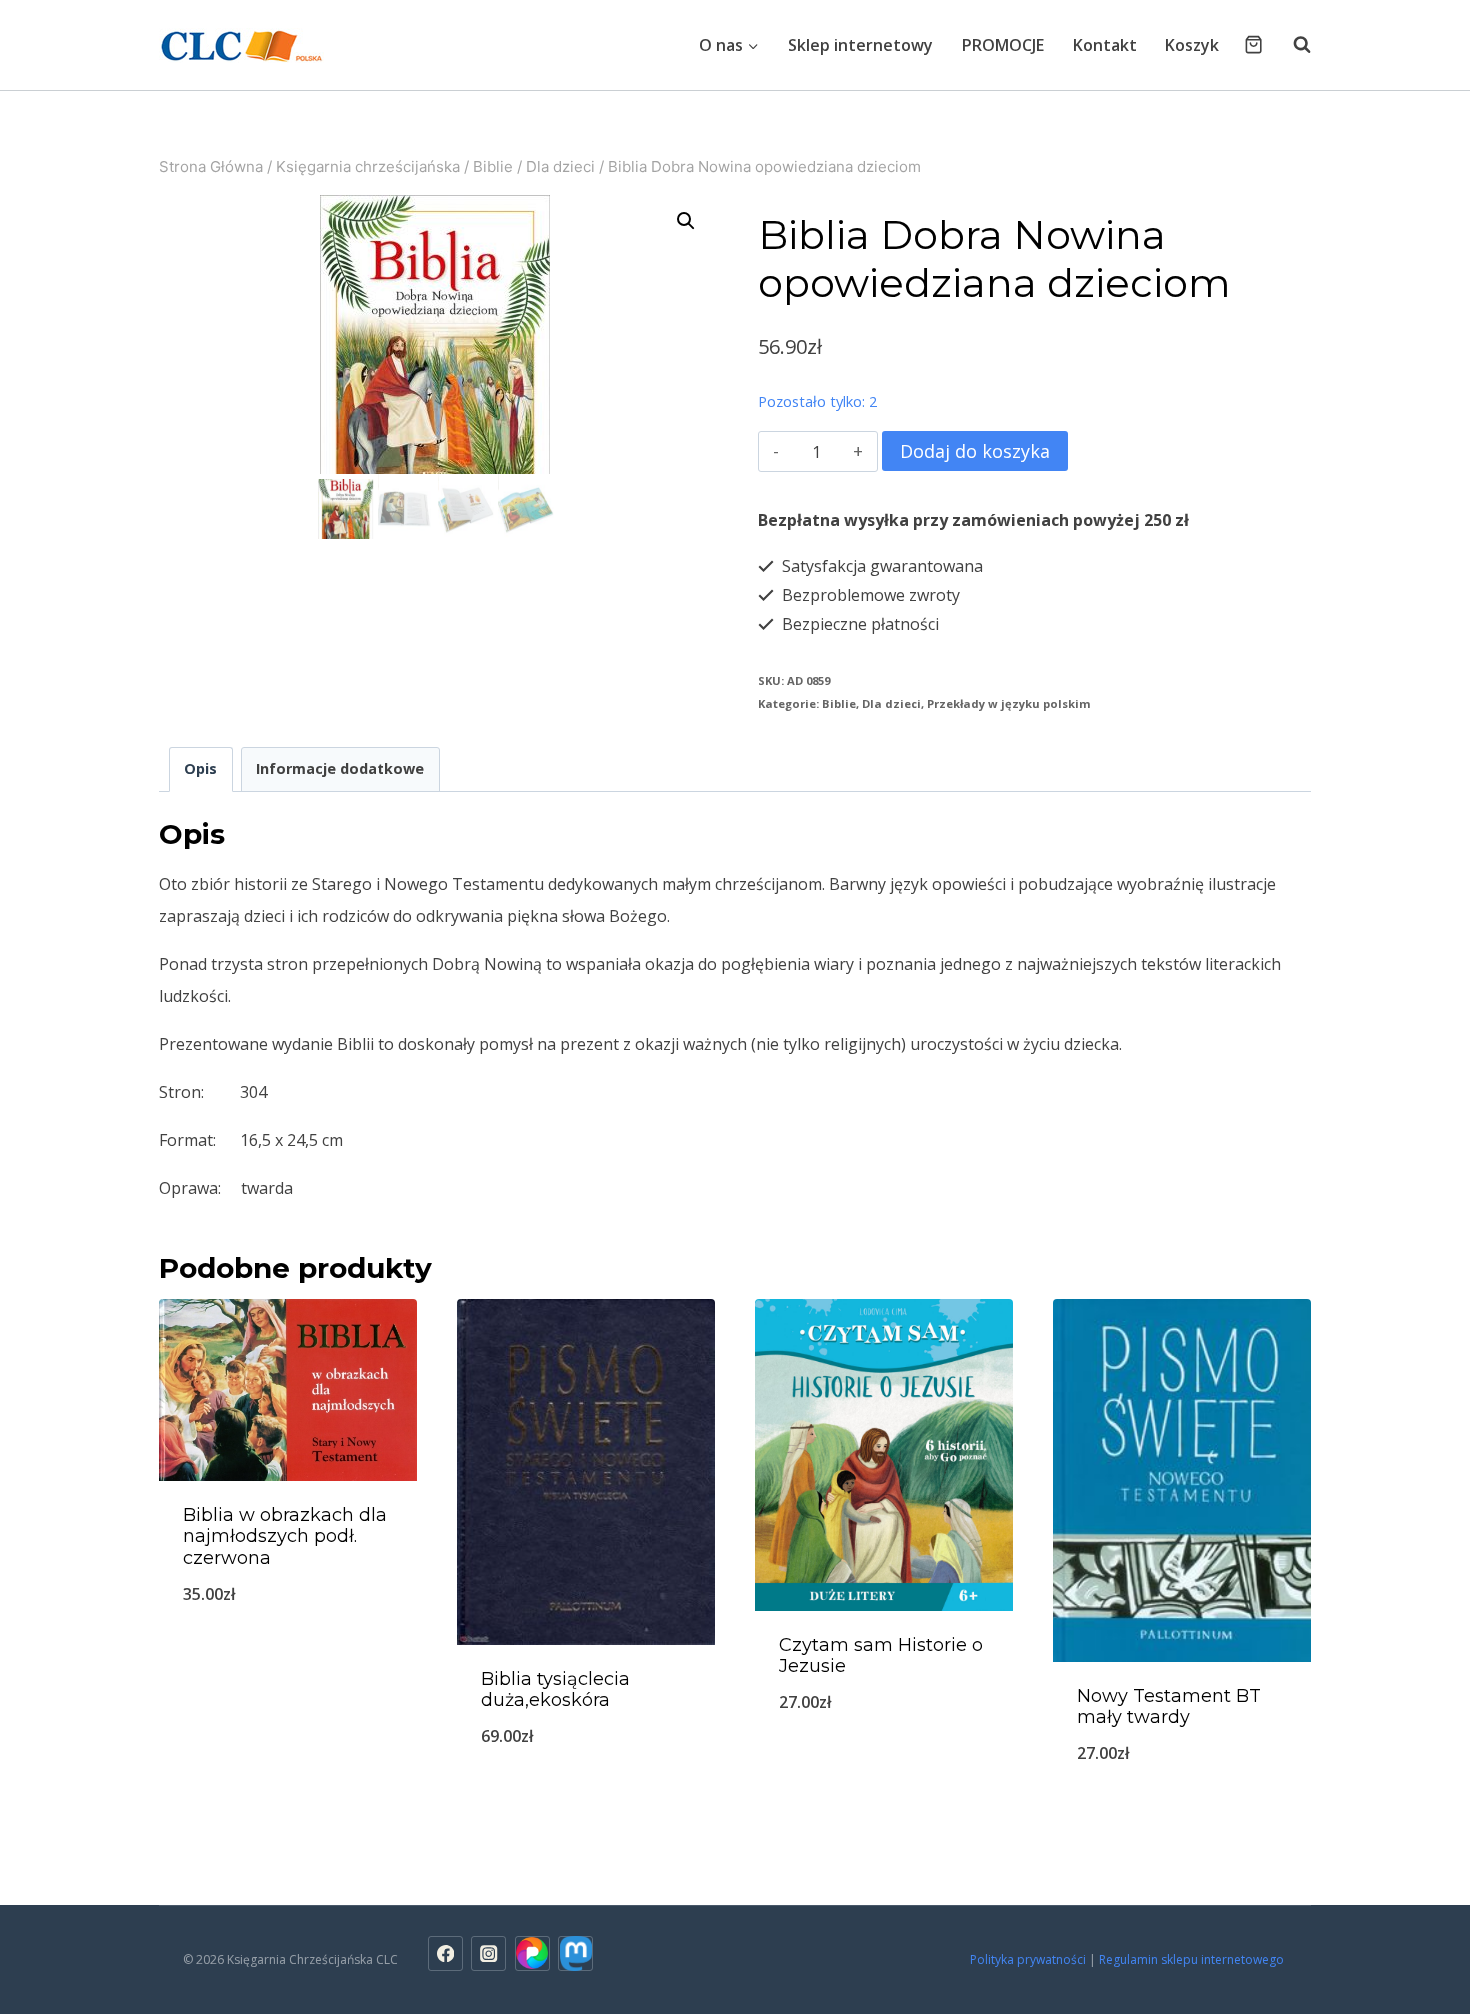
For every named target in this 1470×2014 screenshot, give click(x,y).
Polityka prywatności (1028, 1959)
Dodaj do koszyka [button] (288, 1660)
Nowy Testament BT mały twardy (1169, 1707)
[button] (686, 221)
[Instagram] (488, 1953)
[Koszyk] (1253, 44)
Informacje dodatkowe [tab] (340, 768)
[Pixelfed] (532, 1953)
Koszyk (1192, 45)
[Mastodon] (575, 1953)
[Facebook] (445, 1953)
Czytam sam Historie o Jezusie (881, 1656)
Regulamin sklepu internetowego (1193, 1959)
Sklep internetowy (860, 45)
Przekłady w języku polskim (1009, 703)
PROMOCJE (1003, 45)
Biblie (839, 703)
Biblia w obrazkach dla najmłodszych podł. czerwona (285, 1536)
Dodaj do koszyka (975, 451)
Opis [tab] (200, 768)
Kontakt (1105, 45)
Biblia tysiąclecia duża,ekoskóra (555, 1690)
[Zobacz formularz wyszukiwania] (1292, 45)
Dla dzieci (891, 703)
